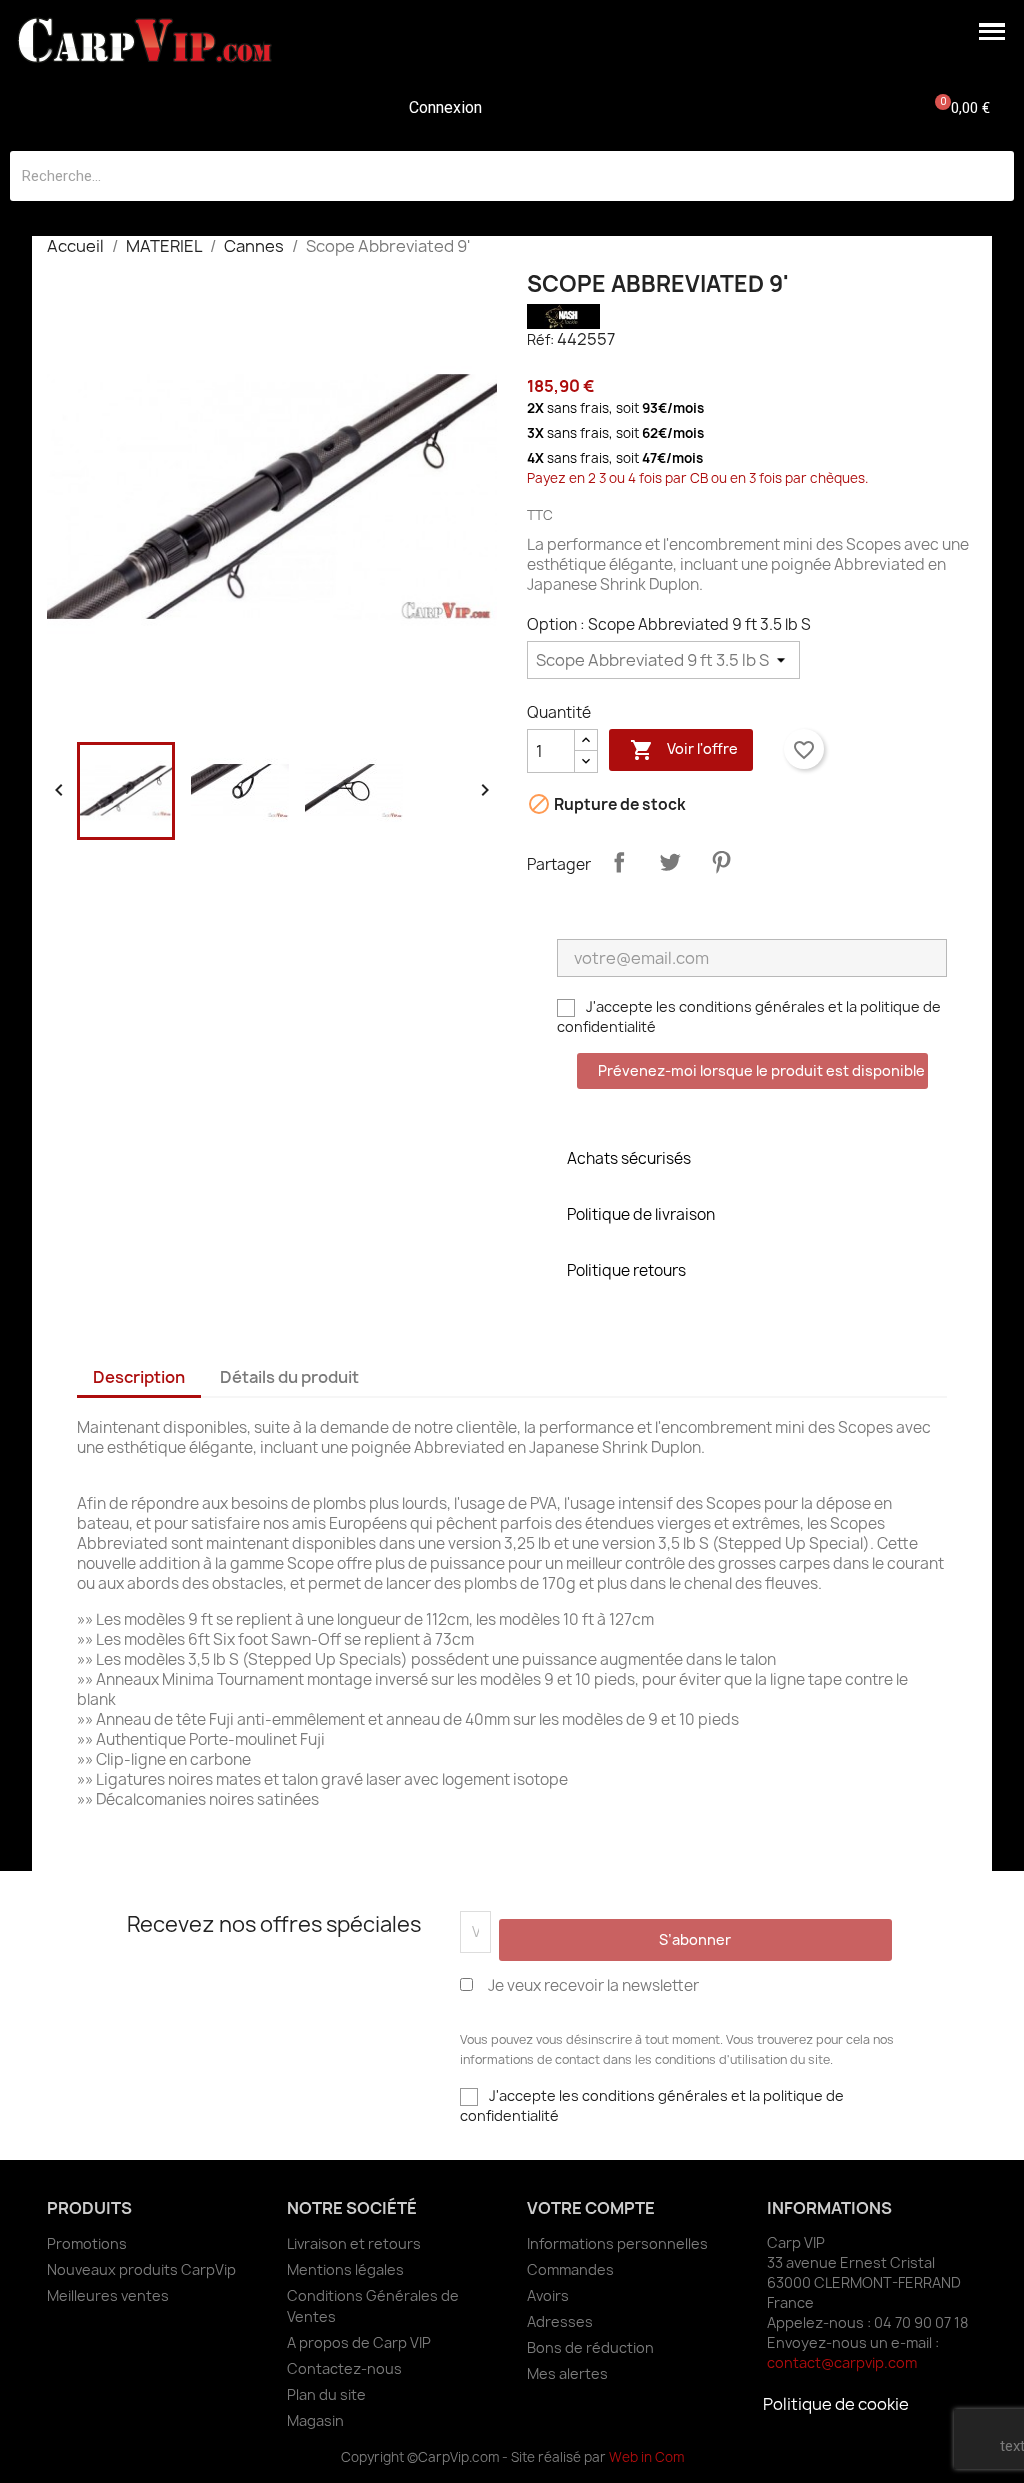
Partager (619, 862)
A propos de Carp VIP (359, 2342)
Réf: (540, 339)
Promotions (87, 2243)
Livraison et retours (354, 2243)
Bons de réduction (590, 2347)
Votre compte (591, 2208)
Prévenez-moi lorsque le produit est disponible (761, 1070)
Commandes (570, 2269)
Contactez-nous (344, 2368)
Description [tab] (139, 1377)
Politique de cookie (836, 2404)
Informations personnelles (617, 2243)
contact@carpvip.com (842, 2362)
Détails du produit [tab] (289, 1377)
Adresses (560, 2321)
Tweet (670, 862)
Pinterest (721, 862)
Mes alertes (567, 2373)
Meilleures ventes (108, 2295)
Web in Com (646, 2457)
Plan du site (326, 2394)
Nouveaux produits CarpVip (141, 2269)
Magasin (315, 2420)
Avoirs (548, 2295)
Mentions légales (345, 2269)
